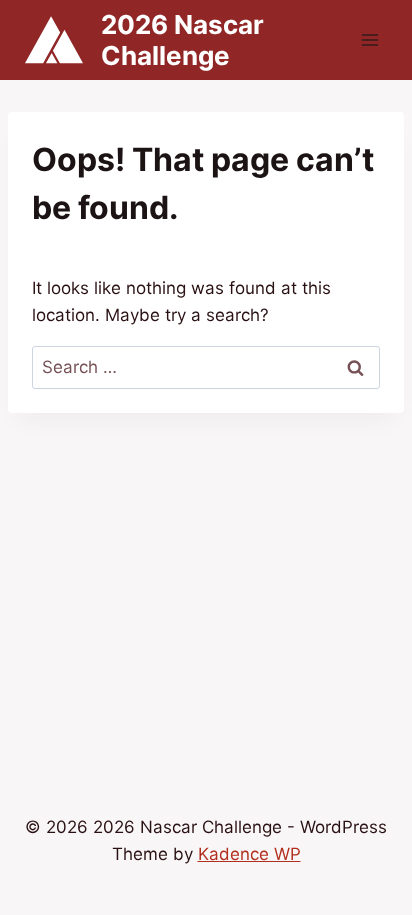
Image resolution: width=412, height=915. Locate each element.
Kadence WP (249, 854)
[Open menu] (369, 39)
